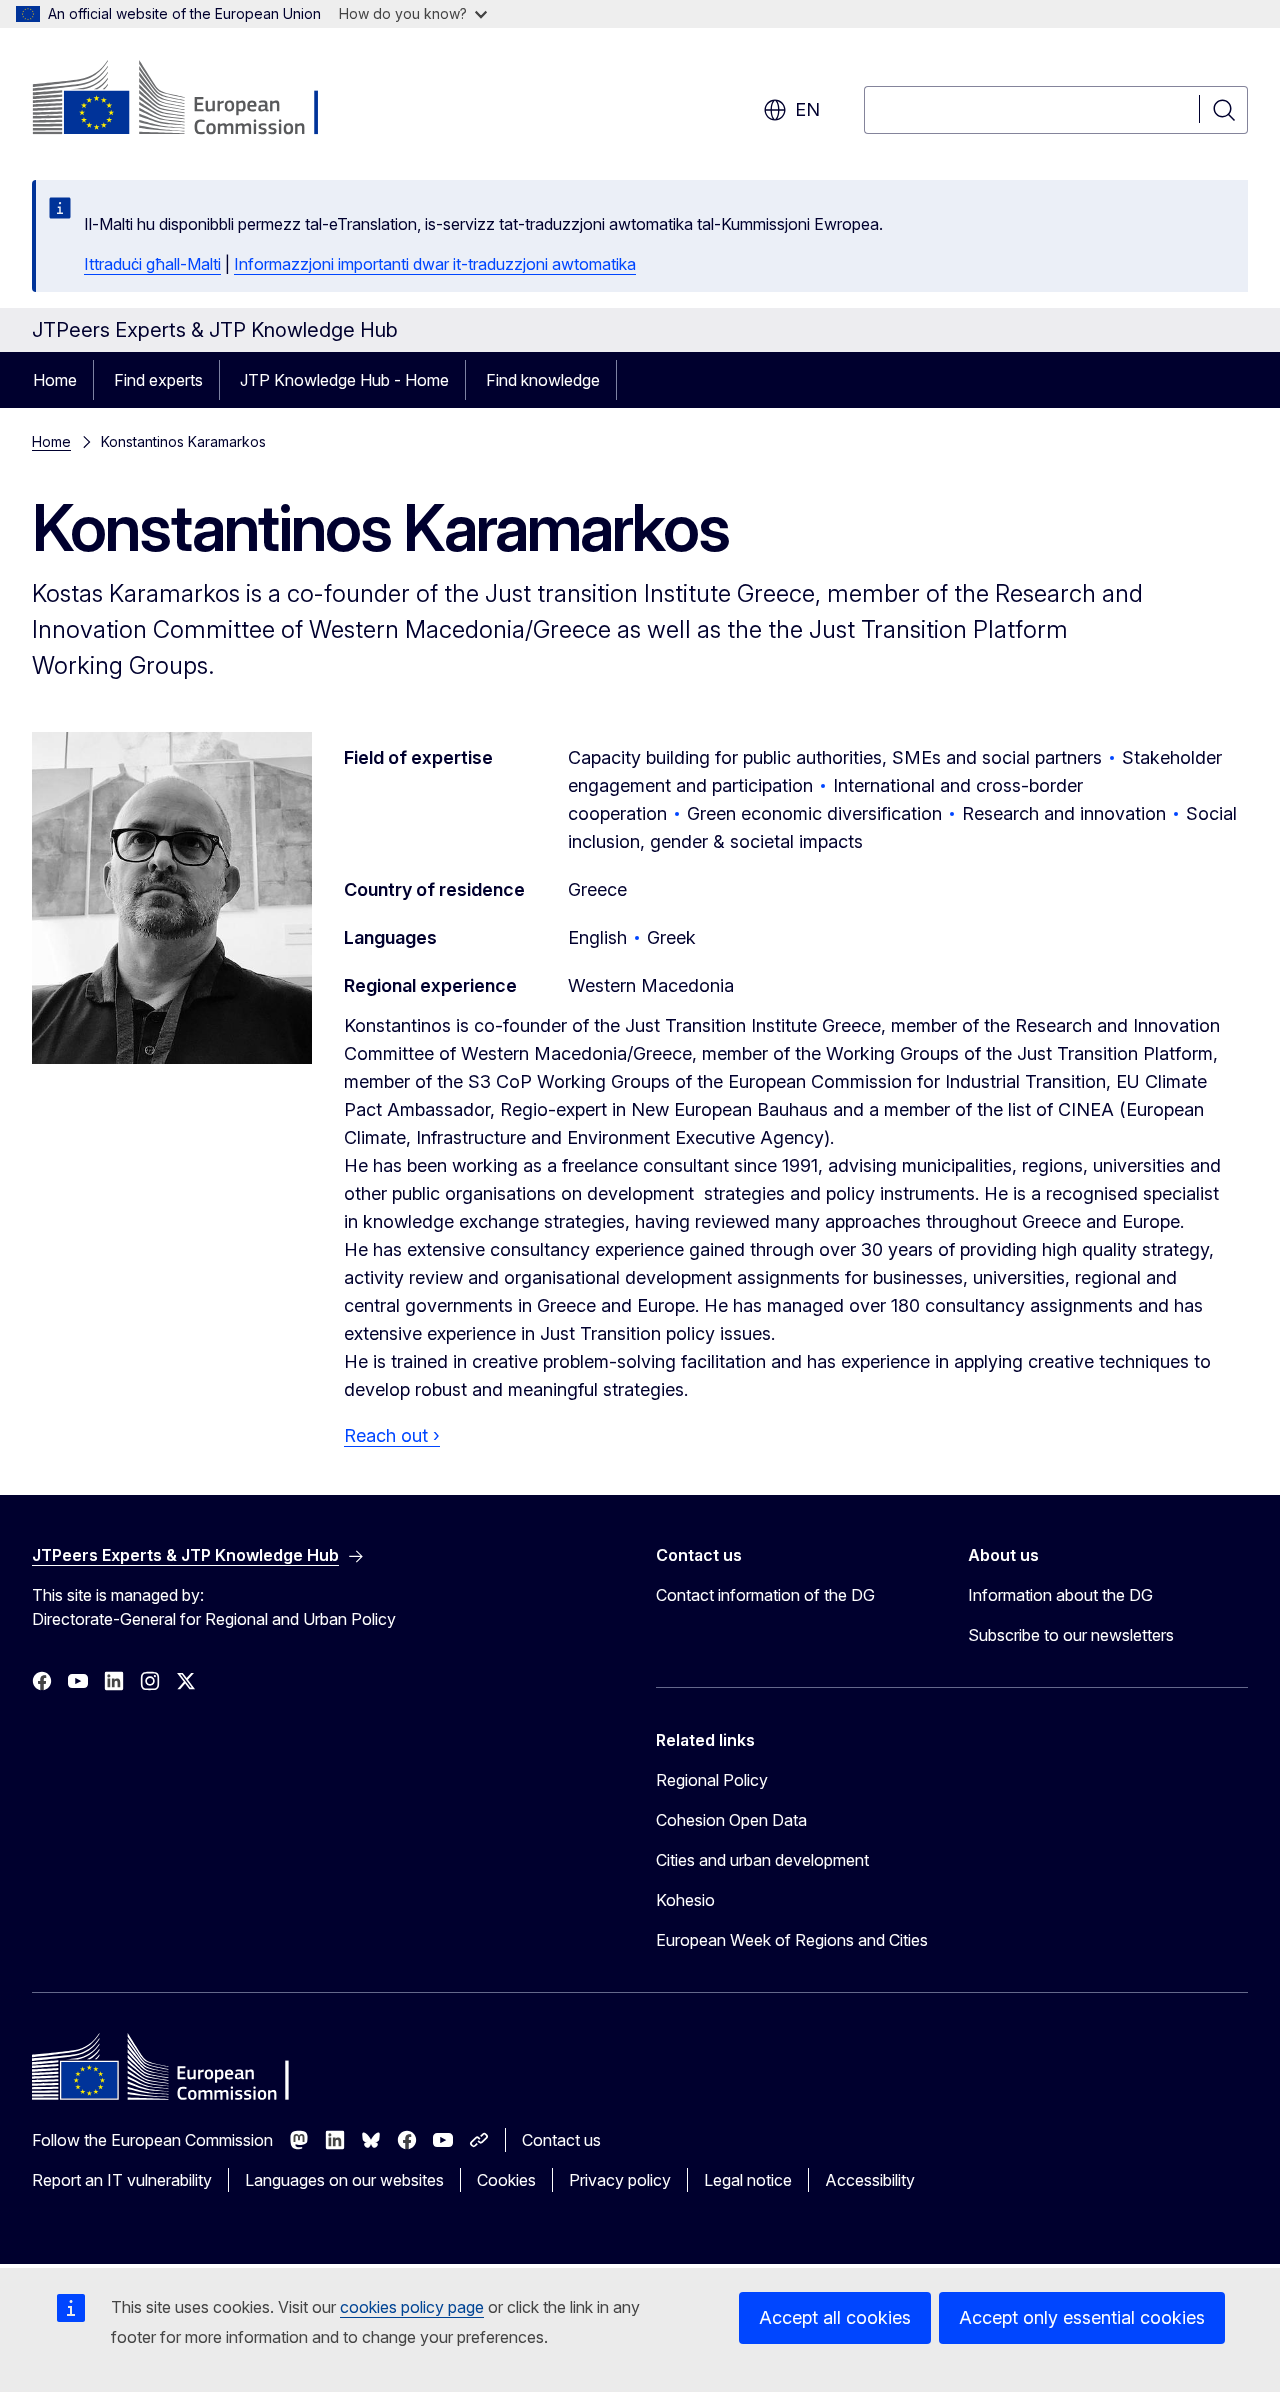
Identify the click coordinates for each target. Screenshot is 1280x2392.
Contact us (561, 2140)
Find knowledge (543, 380)
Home (55, 380)
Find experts (158, 380)
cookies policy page (412, 2307)
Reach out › (392, 1435)
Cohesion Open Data (731, 1820)
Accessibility (870, 2180)
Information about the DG (1060, 1595)
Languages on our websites (344, 2180)
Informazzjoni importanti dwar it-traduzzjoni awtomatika (435, 264)
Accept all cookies (835, 2317)
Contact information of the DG (765, 1595)
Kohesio (685, 1900)
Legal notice (748, 2180)
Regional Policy (712, 1780)
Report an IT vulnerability (122, 2180)
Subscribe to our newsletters (1071, 1635)
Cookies (506, 2180)
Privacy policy (620, 2180)
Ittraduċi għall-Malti (152, 264)
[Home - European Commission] (193, 100)
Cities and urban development (762, 1860)
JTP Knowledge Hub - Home (344, 380)
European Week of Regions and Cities (792, 1940)
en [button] (807, 109)
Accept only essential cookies (1082, 2317)
